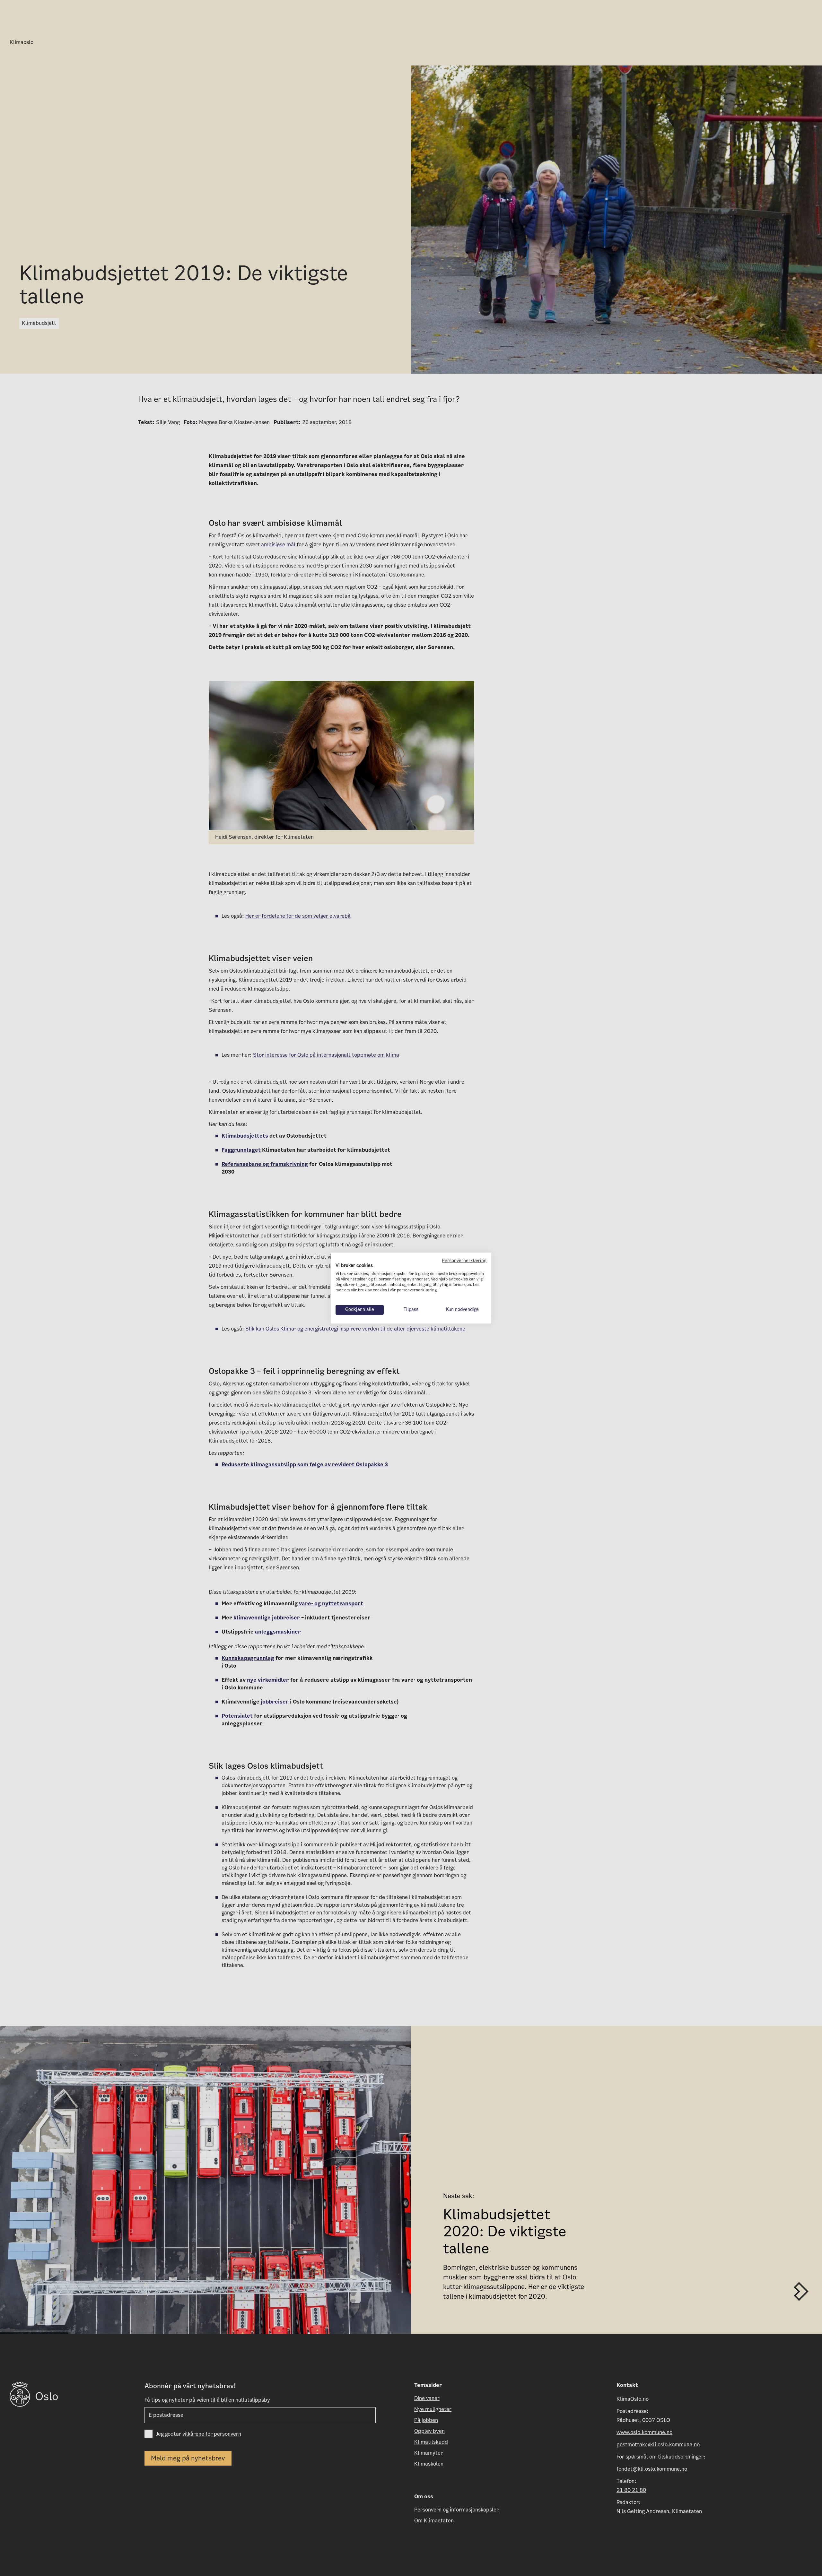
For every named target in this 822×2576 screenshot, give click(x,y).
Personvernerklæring (464, 1261)
